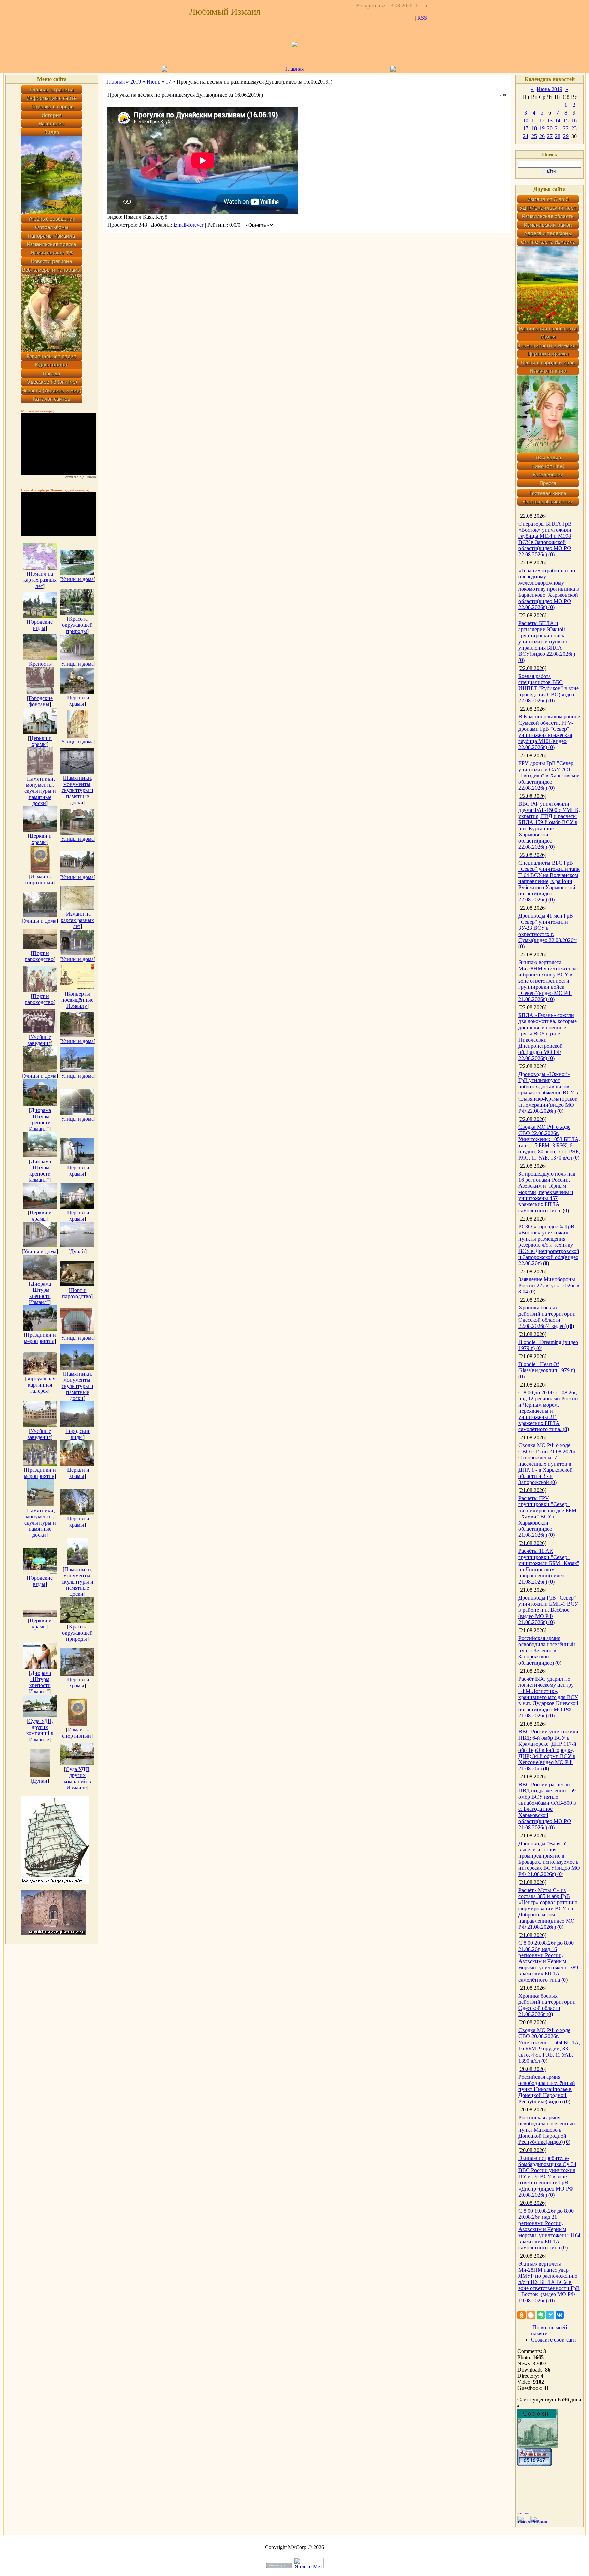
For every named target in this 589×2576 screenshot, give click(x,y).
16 (574, 120)
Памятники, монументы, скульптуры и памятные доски (40, 791)
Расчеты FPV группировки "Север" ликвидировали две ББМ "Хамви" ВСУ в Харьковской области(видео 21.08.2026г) (547, 1517)
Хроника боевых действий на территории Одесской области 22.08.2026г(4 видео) (547, 1317)
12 (542, 120)
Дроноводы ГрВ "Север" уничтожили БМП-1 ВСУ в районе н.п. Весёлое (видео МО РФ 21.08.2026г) (548, 1610)
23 (574, 128)
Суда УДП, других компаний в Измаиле (40, 1730)
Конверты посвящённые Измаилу (77, 1000)
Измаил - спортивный (39, 880)
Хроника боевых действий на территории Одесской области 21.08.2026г (547, 2005)
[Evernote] (541, 2315)
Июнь (153, 82)
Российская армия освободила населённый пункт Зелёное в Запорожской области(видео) (547, 1650)
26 (542, 136)
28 (558, 136)
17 (168, 82)
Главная (294, 69)
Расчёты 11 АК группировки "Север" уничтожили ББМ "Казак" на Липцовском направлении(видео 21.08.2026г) (549, 1566)
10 (526, 120)
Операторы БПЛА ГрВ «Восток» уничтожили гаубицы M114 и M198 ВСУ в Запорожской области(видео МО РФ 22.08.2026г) (545, 539)
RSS (422, 18)
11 (534, 120)
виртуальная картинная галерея (41, 1385)
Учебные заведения (40, 1040)
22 (566, 128)
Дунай (77, 1251)
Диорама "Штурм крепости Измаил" (40, 1119)
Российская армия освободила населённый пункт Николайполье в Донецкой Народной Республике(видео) (547, 2089)
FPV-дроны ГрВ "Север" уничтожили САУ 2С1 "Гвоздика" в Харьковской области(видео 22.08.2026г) (549, 776)
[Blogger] (531, 2315)
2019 (136, 82)
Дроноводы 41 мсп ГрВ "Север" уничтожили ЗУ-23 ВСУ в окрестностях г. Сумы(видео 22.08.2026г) (548, 928)
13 (550, 120)
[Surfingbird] (550, 2315)
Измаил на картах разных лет (40, 580)
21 (558, 128)
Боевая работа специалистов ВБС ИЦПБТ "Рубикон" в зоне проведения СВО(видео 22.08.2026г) (549, 688)
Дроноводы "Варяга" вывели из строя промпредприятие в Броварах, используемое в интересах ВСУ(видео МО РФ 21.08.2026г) (549, 1859)
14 (558, 120)
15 (566, 120)
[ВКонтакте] (560, 2315)
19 (542, 128)
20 (550, 128)
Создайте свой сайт (554, 2340)
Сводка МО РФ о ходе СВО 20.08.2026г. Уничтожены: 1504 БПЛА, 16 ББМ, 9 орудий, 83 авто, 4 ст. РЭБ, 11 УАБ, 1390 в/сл (549, 2045)
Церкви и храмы (78, 701)
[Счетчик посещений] (534, 2464)
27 (550, 136)
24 (526, 136)
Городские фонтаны (41, 701)
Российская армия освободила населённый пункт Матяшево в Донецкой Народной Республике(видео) (547, 2130)
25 (534, 136)
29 (566, 136)
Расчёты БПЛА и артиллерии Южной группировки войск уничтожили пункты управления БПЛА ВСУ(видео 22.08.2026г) (547, 639)
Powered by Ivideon (80, 477)
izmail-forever (188, 225)
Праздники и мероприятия (40, 1338)
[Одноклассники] (522, 2315)
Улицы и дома (77, 579)
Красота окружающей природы (77, 625)
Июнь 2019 (549, 89)
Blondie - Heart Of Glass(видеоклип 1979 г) (547, 1367)
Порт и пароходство (39, 956)
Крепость (40, 664)
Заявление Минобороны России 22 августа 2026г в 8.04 (549, 1285)
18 (534, 128)
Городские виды (41, 625)
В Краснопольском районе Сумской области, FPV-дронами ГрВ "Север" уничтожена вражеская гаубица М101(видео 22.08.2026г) (549, 732)
